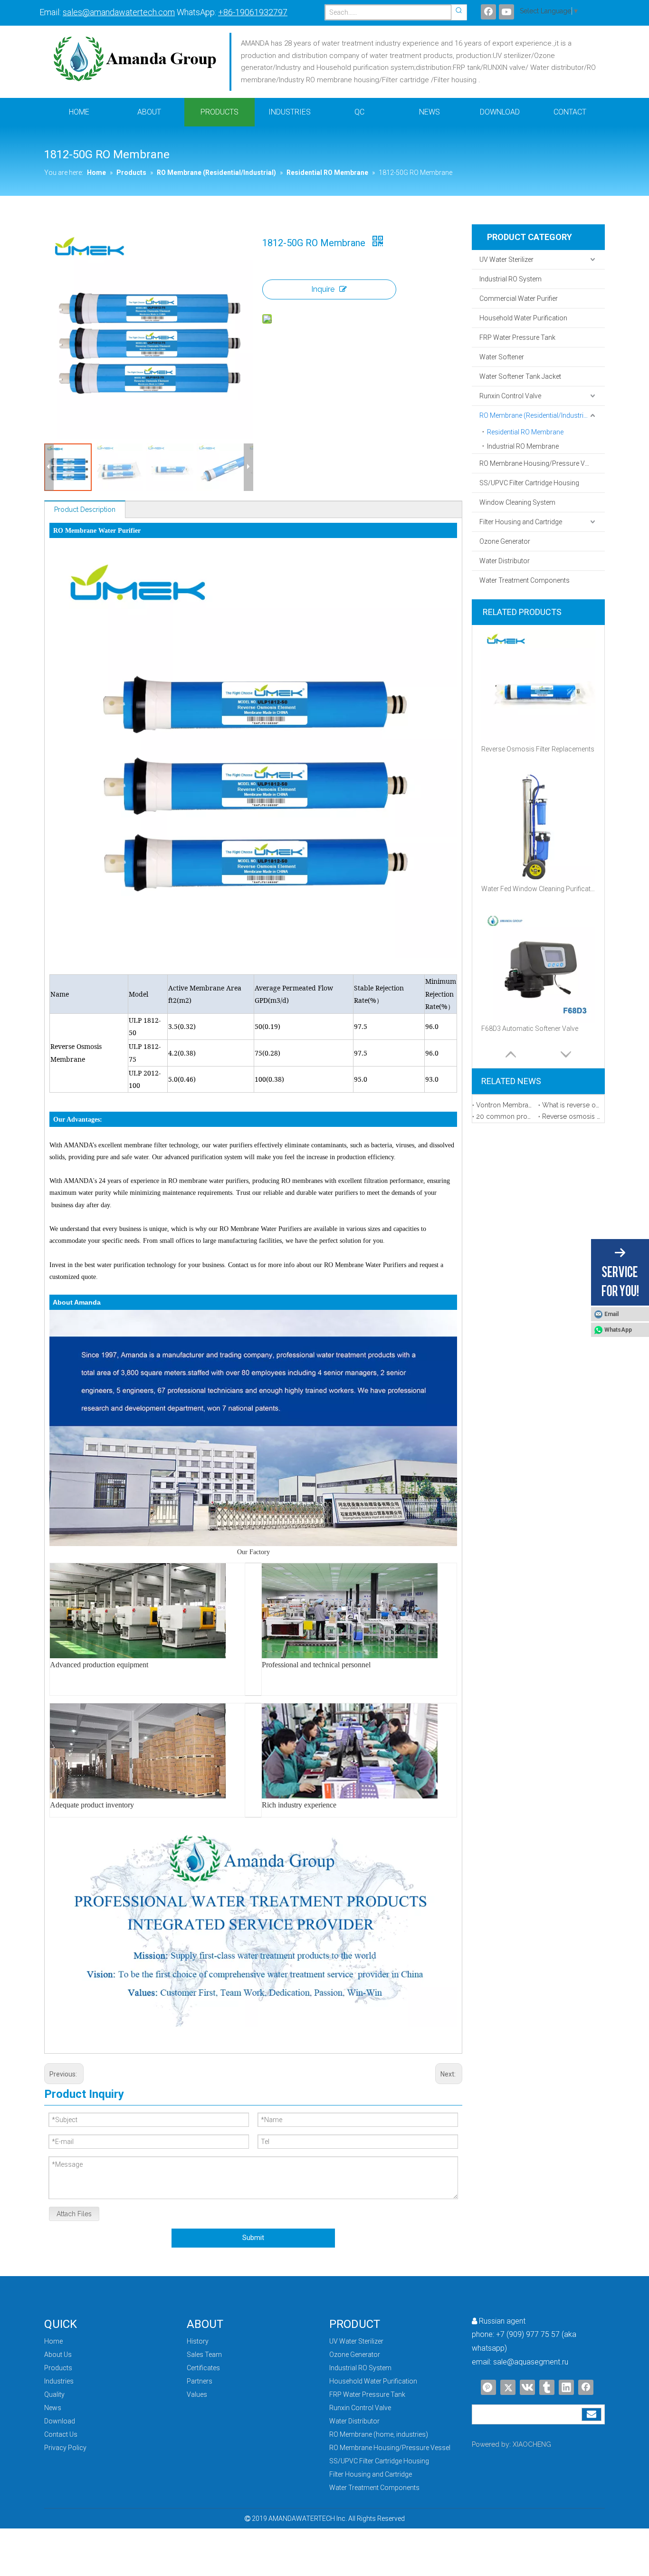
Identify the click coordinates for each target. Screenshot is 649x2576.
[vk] (527, 2387)
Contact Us (61, 2434)
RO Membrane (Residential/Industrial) (535, 415)
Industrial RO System (511, 279)
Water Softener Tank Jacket (520, 376)
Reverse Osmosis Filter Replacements (538, 749)
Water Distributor (505, 561)
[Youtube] (506, 12)
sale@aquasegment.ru (531, 2362)
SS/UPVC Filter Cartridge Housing (529, 483)
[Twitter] (508, 2387)
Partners (200, 2381)
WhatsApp (618, 1330)
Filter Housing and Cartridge (521, 522)
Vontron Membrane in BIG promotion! (505, 1105)
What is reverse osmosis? (571, 1105)
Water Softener (502, 357)
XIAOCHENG (532, 2444)
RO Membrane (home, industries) (379, 2434)
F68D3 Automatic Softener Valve (530, 1028)
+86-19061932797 (253, 12)
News (53, 2408)
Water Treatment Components (525, 580)
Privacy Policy (65, 2448)
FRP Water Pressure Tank (517, 337)
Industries (59, 2381)
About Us (58, 2355)
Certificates (203, 2368)
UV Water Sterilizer (506, 260)
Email (611, 1314)
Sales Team (204, 2355)
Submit (253, 2238)
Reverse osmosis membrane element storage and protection (571, 1116)
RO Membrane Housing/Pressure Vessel (540, 463)
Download (60, 2421)
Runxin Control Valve (510, 396)
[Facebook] (488, 12)
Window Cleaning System (517, 502)
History (198, 2341)
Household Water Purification (523, 318)
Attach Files (74, 2214)
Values (197, 2394)
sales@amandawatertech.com (119, 12)
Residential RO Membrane (525, 432)
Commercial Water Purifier (519, 298)
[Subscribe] (592, 2414)
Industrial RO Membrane (523, 446)
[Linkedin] (566, 2387)
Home (53, 2341)
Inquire (323, 289)
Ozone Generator (505, 541)
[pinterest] (488, 2387)
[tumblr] (547, 2387)
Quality (54, 2394)
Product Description (85, 509)
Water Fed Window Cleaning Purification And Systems (538, 889)
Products (58, 2368)
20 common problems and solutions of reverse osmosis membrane (505, 1116)
